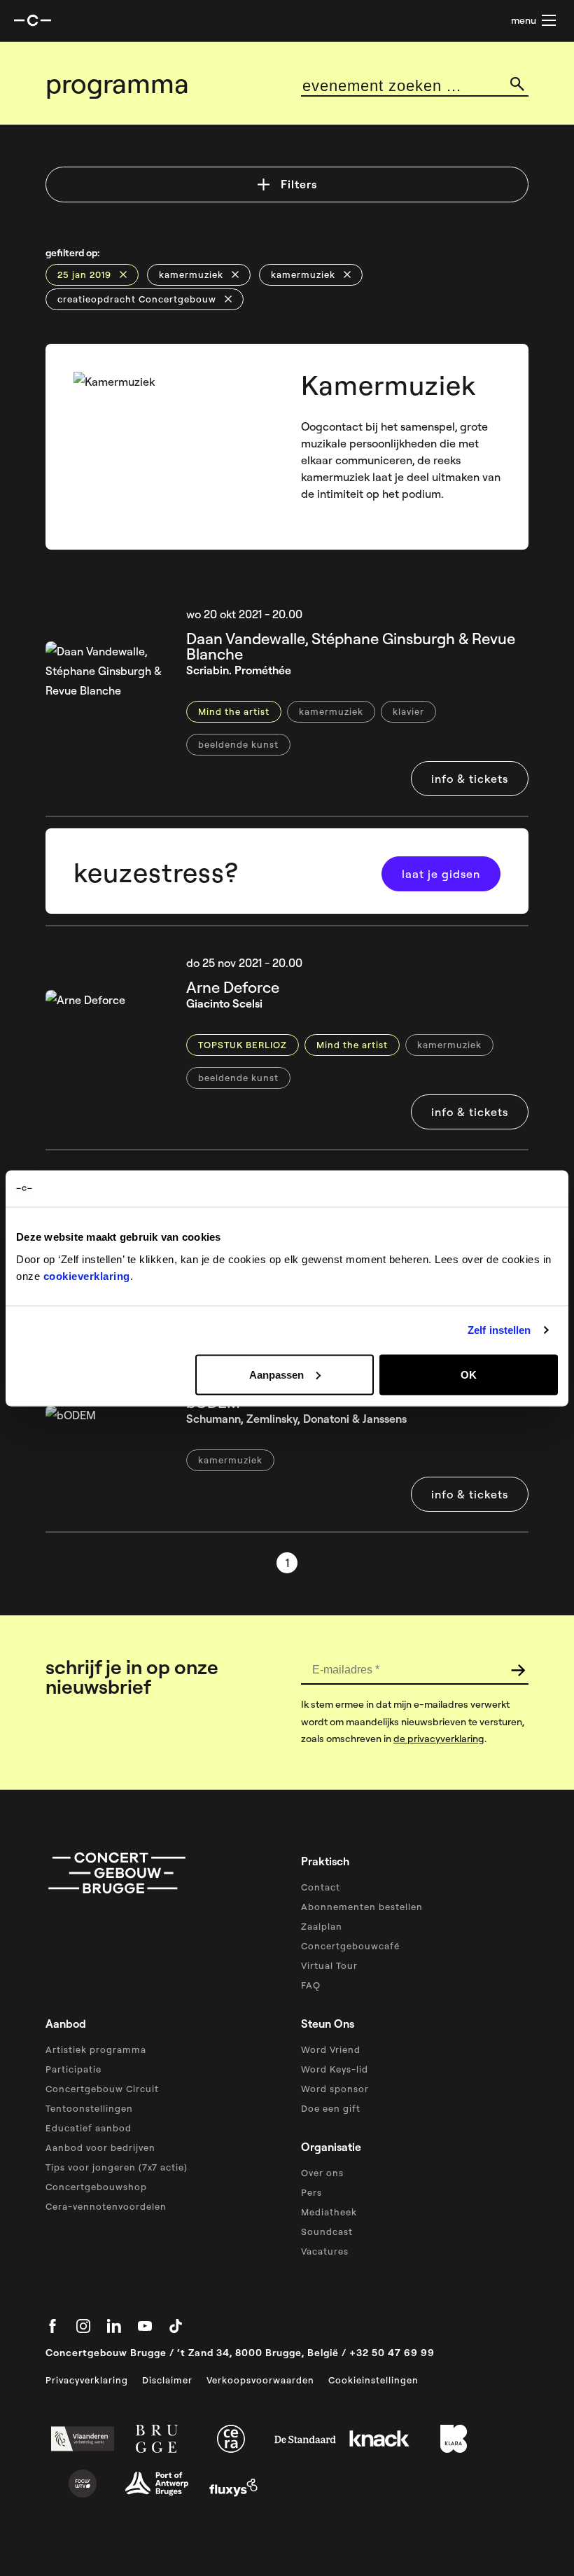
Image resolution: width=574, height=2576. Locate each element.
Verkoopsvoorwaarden (260, 2380)
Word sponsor (335, 2089)
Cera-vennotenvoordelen (106, 2206)
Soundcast (327, 2232)
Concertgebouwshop (96, 2187)
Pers (311, 2192)
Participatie (73, 2069)
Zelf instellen (499, 1330)
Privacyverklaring (87, 2380)
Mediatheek (329, 2212)
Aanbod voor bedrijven (100, 2147)
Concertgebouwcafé (350, 1946)
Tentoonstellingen (89, 2108)
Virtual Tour (329, 1965)
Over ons (322, 2173)
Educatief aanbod (89, 2128)
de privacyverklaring (439, 1739)
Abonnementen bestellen (362, 1907)
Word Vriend (331, 2049)
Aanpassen (276, 1374)
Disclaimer (167, 2380)
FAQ (311, 1985)
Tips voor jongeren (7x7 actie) (117, 2167)
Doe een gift (331, 2108)
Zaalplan (322, 1926)
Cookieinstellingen (373, 2380)
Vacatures (325, 2251)
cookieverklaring (87, 1275)
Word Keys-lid (335, 2069)
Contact (321, 1887)
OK (469, 1374)
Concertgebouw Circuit (102, 2089)
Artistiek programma (96, 2049)
